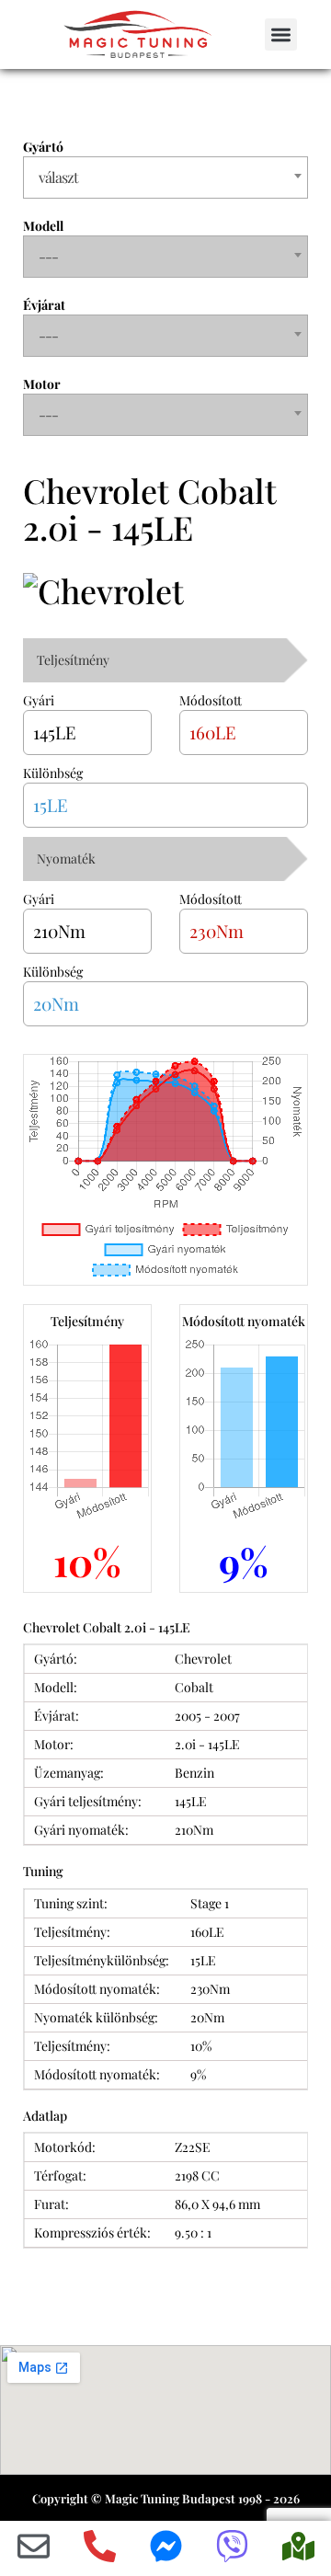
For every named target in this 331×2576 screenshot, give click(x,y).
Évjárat (44, 305)
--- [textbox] (48, 256)
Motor (42, 384)
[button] (281, 34)
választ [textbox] (58, 177)
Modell (43, 226)
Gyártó (43, 147)
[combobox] (165, 177)
